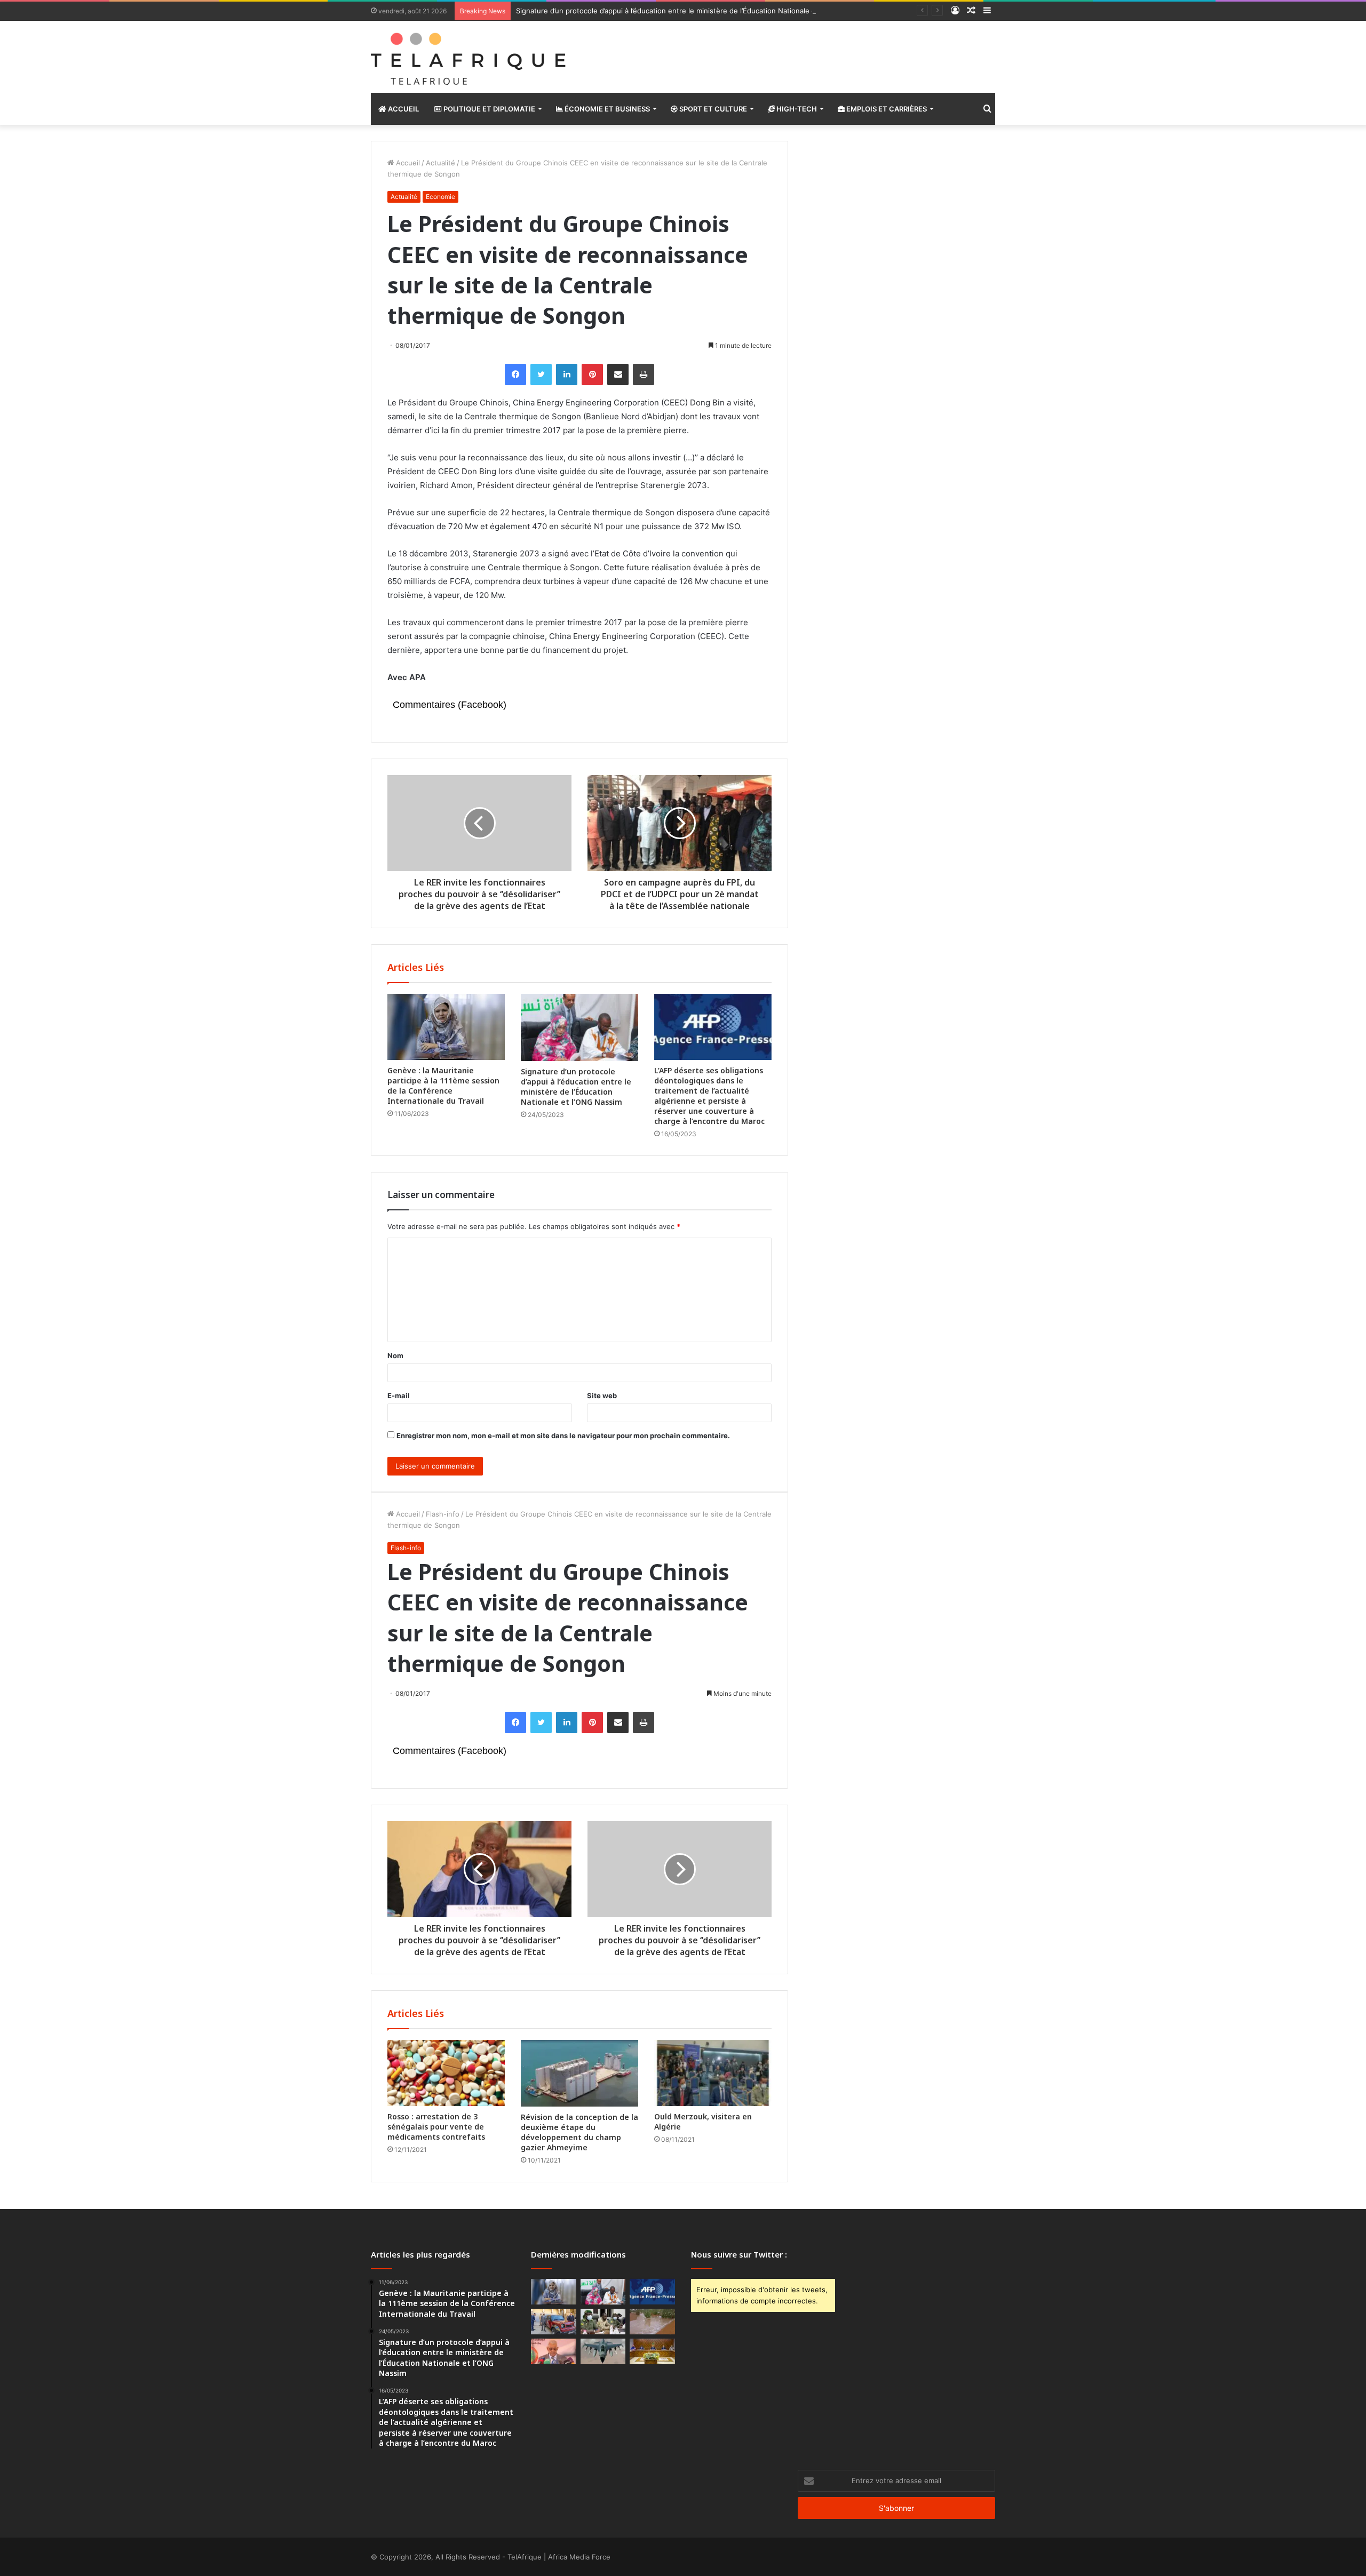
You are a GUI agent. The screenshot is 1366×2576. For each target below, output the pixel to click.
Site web (602, 1395)
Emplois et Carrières (886, 109)
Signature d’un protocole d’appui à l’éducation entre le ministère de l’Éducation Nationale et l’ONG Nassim (691, 11)
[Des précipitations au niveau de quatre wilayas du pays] (652, 2322)
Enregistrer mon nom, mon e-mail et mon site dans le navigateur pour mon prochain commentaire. (563, 1435)
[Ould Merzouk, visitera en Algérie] (713, 2073)
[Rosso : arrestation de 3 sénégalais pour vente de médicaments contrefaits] (446, 2073)
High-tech (796, 109)
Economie (440, 197)
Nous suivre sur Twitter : (739, 2254)
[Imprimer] (644, 374)
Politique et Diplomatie (489, 109)
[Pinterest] (592, 374)
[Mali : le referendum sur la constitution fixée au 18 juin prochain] (603, 2322)
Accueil (403, 109)
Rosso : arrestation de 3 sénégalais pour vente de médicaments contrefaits (436, 2127)
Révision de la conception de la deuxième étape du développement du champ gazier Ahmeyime (579, 2132)
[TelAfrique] (470, 57)
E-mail (399, 1395)
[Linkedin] (567, 374)
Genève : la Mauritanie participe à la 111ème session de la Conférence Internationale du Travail (443, 1086)
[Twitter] (541, 374)
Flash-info (443, 1514)
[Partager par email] (618, 374)
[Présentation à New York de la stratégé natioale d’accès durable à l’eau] (554, 2351)
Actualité (440, 163)
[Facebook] (515, 374)
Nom (395, 1355)
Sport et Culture (712, 109)
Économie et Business (606, 109)
